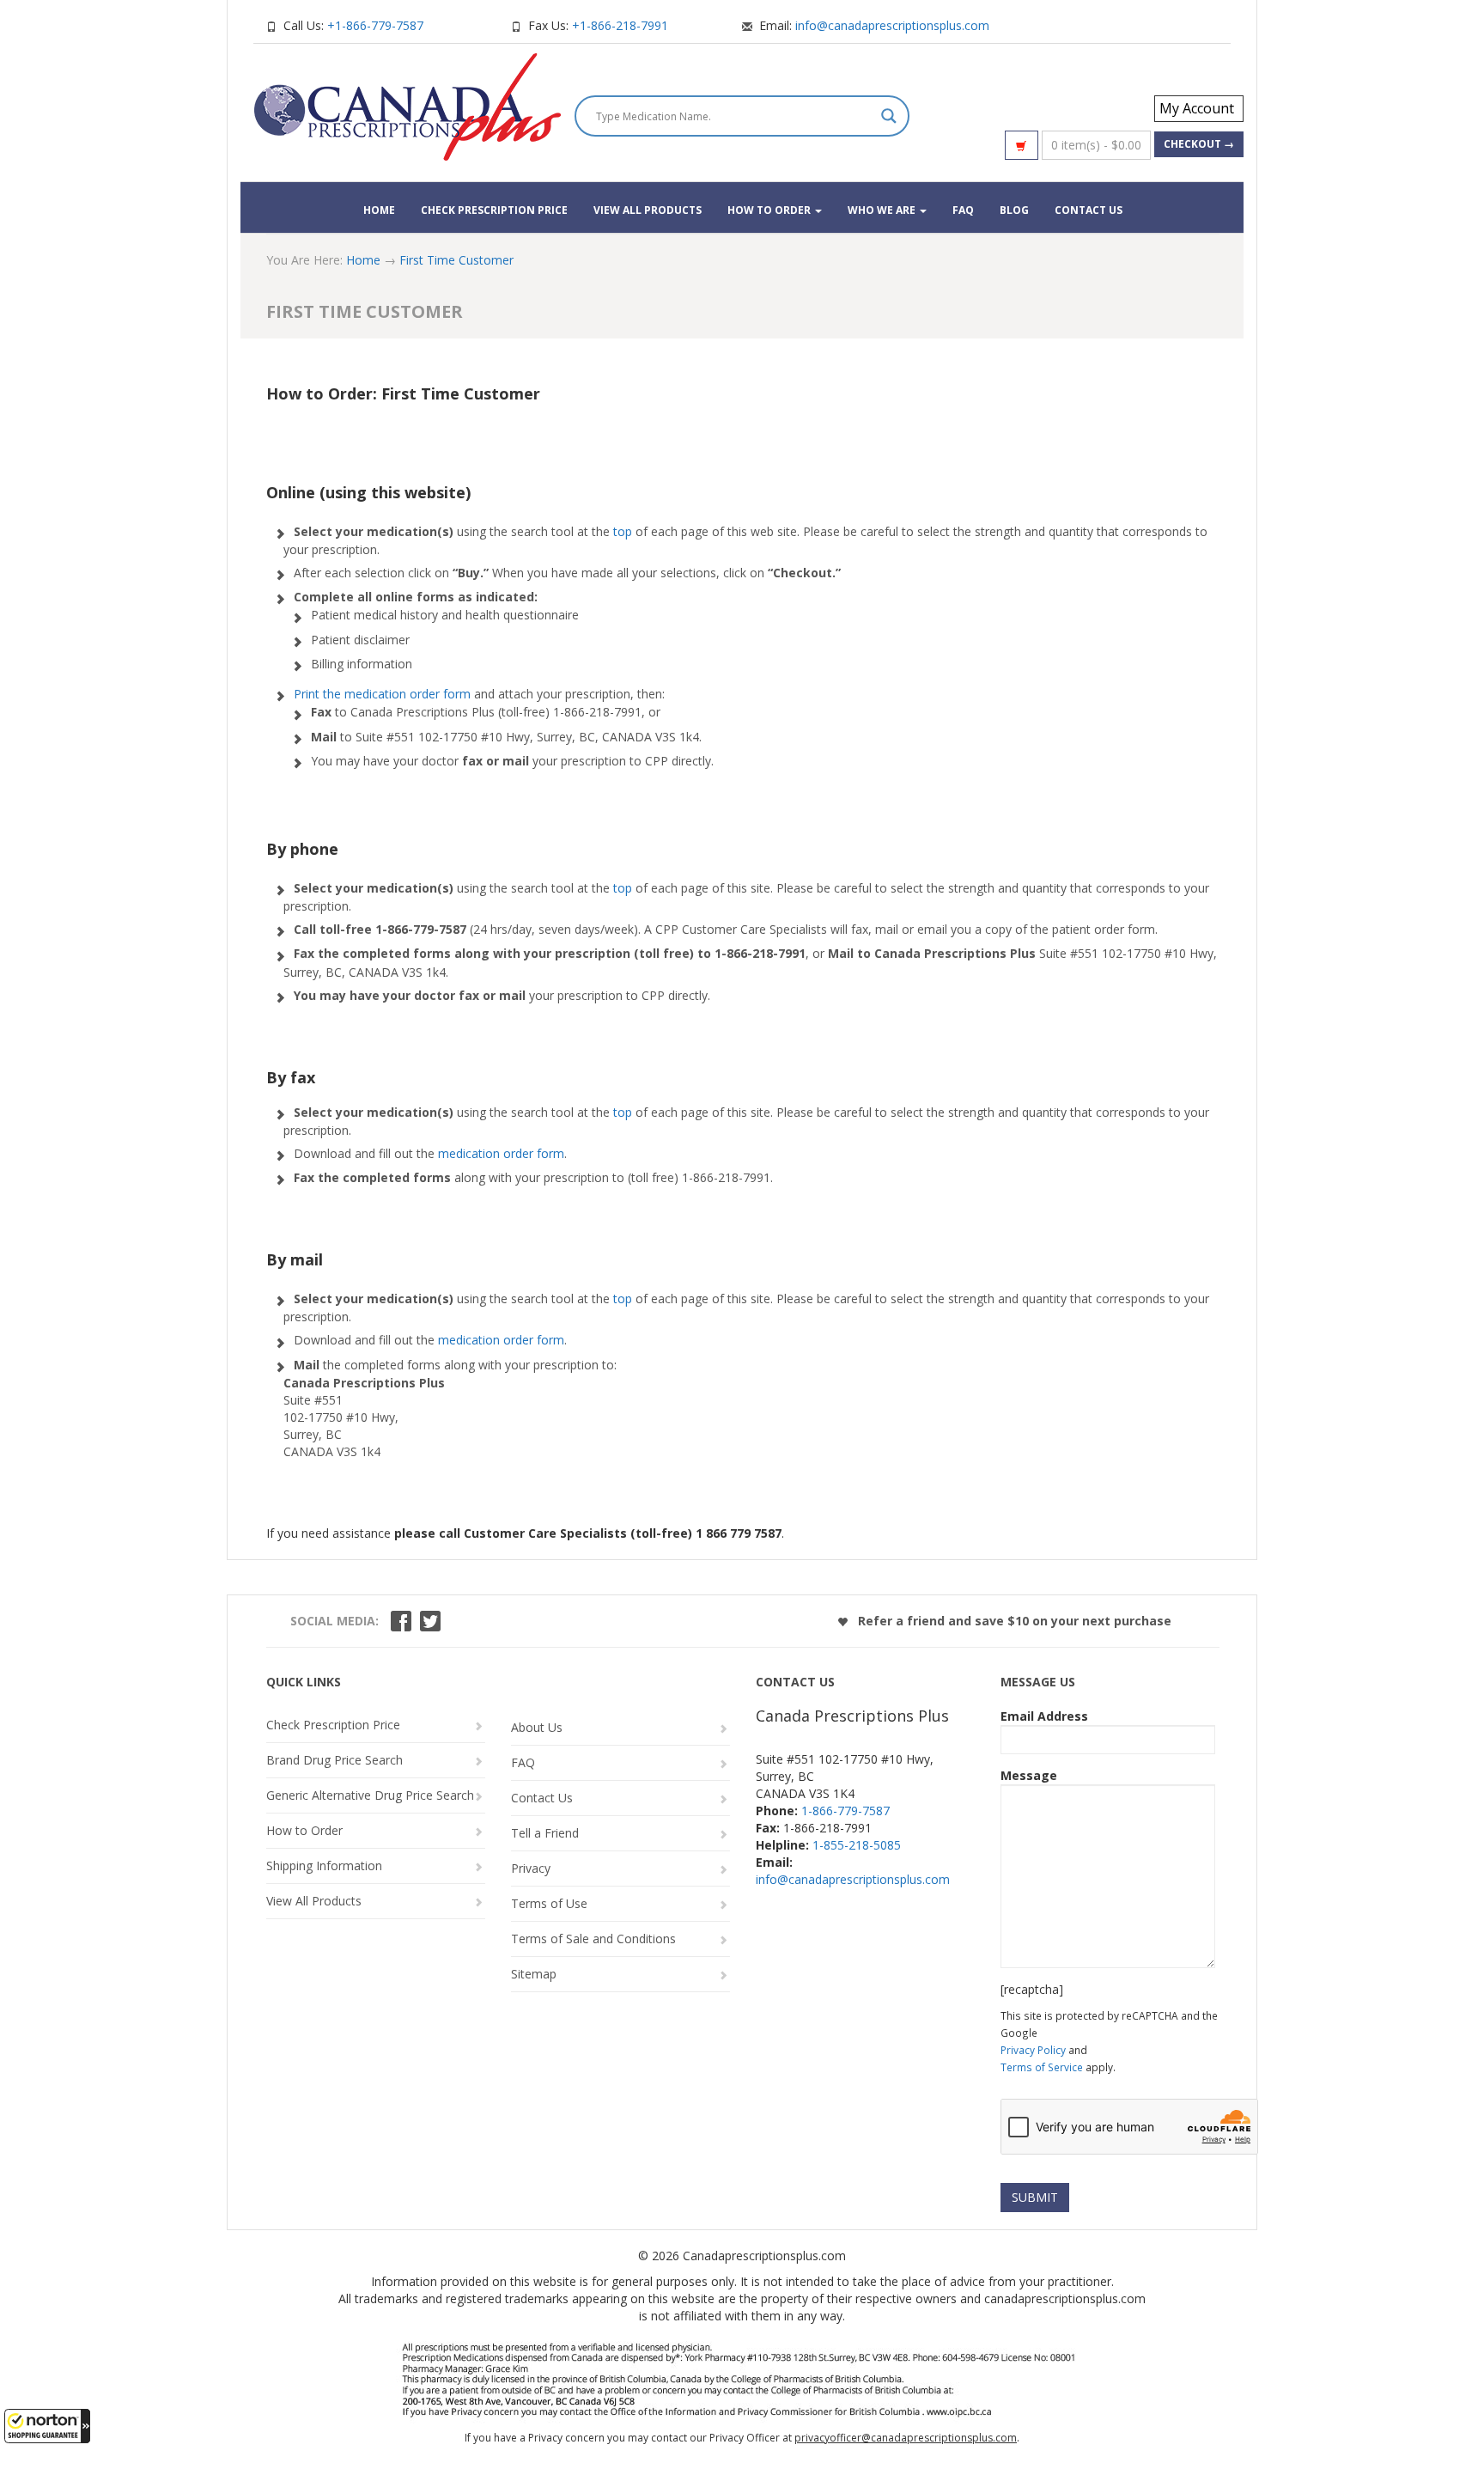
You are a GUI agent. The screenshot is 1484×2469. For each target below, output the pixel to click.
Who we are (883, 210)
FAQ (963, 210)
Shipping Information (324, 1865)
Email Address (1044, 1716)
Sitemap (534, 1974)
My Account (1197, 108)
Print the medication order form (382, 694)
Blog (1014, 210)
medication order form (501, 1153)
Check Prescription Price (494, 210)
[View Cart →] (1022, 145)
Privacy (531, 1868)
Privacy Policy (1033, 2050)
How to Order (770, 210)
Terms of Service (1042, 2067)
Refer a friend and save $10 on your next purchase (1013, 1621)
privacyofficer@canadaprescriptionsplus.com (906, 2438)
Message (1029, 1775)
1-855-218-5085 (857, 1845)
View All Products (648, 210)
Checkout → (1199, 144)
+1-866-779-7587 (375, 25)
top (623, 531)
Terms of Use (549, 1903)
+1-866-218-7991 (620, 25)
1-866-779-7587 (845, 1811)
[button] (47, 2426)
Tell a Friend (545, 1833)
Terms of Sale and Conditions (593, 1939)
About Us (537, 1727)
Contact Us (1089, 210)
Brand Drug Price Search (335, 1760)
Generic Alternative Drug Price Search (370, 1795)
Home (379, 210)
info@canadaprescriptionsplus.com (892, 25)
